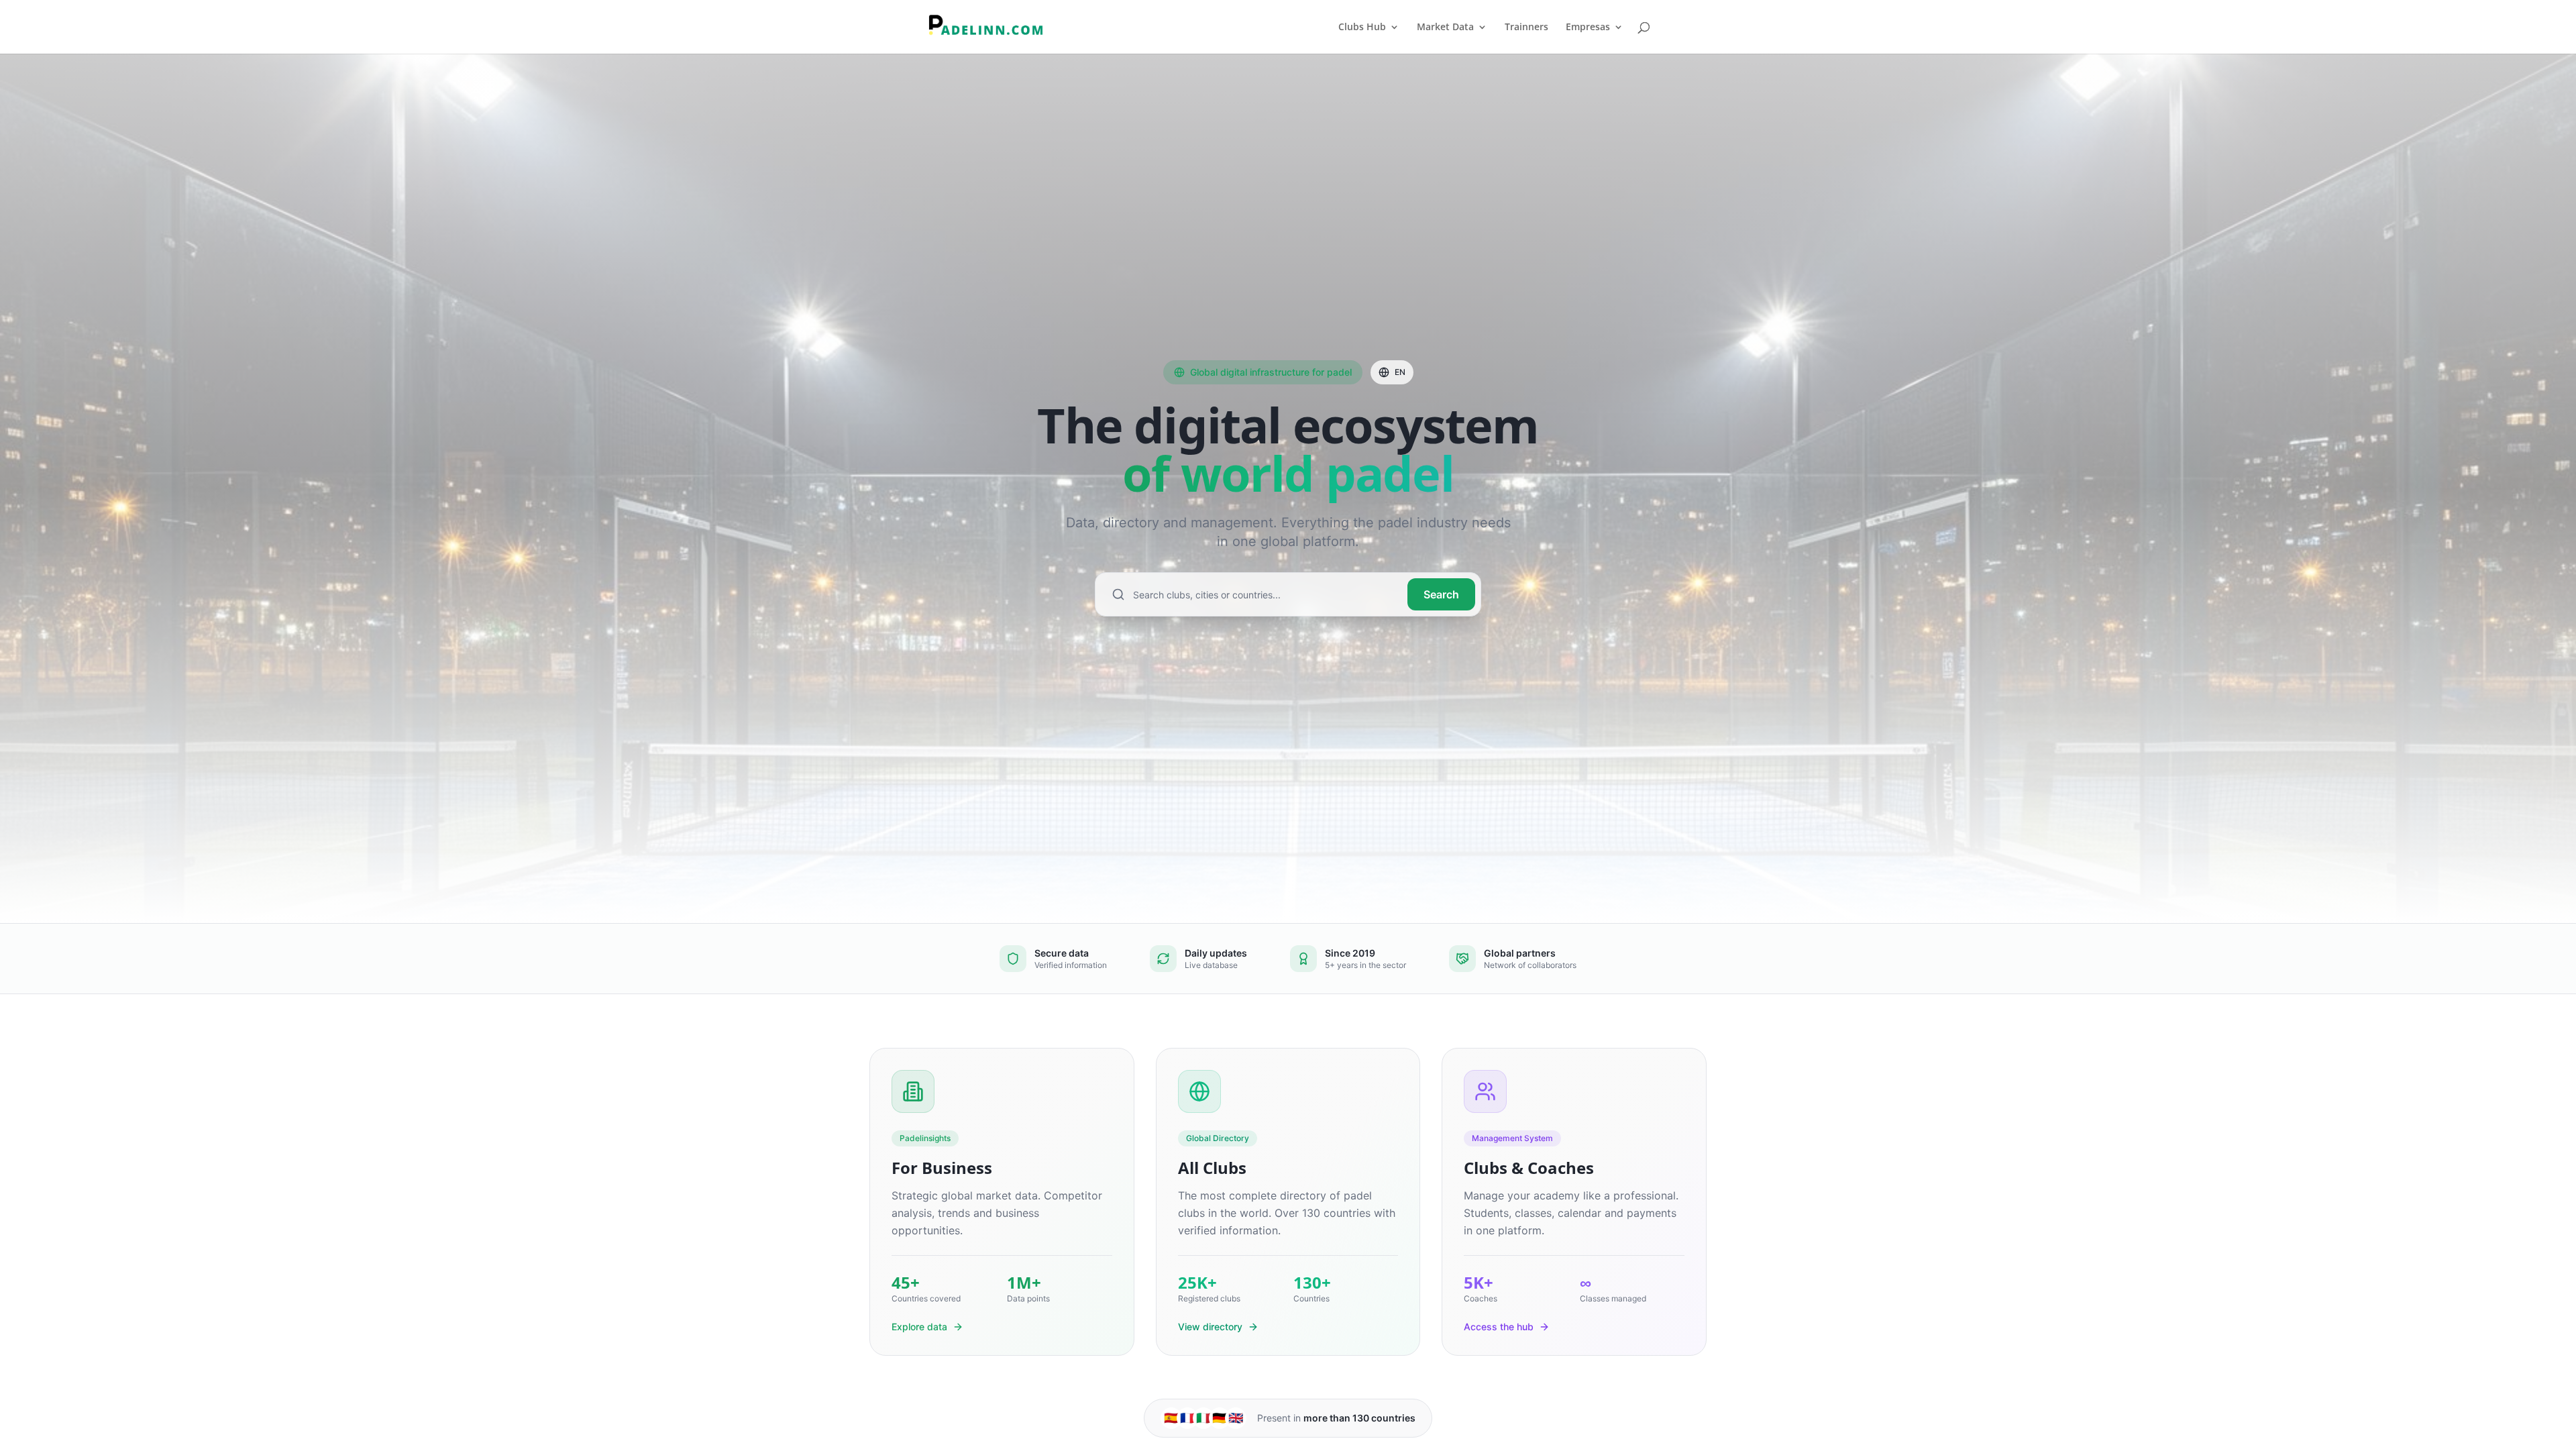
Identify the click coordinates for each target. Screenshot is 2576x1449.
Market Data (1445, 28)
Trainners (1526, 28)
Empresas (1588, 28)
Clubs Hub (1362, 28)
